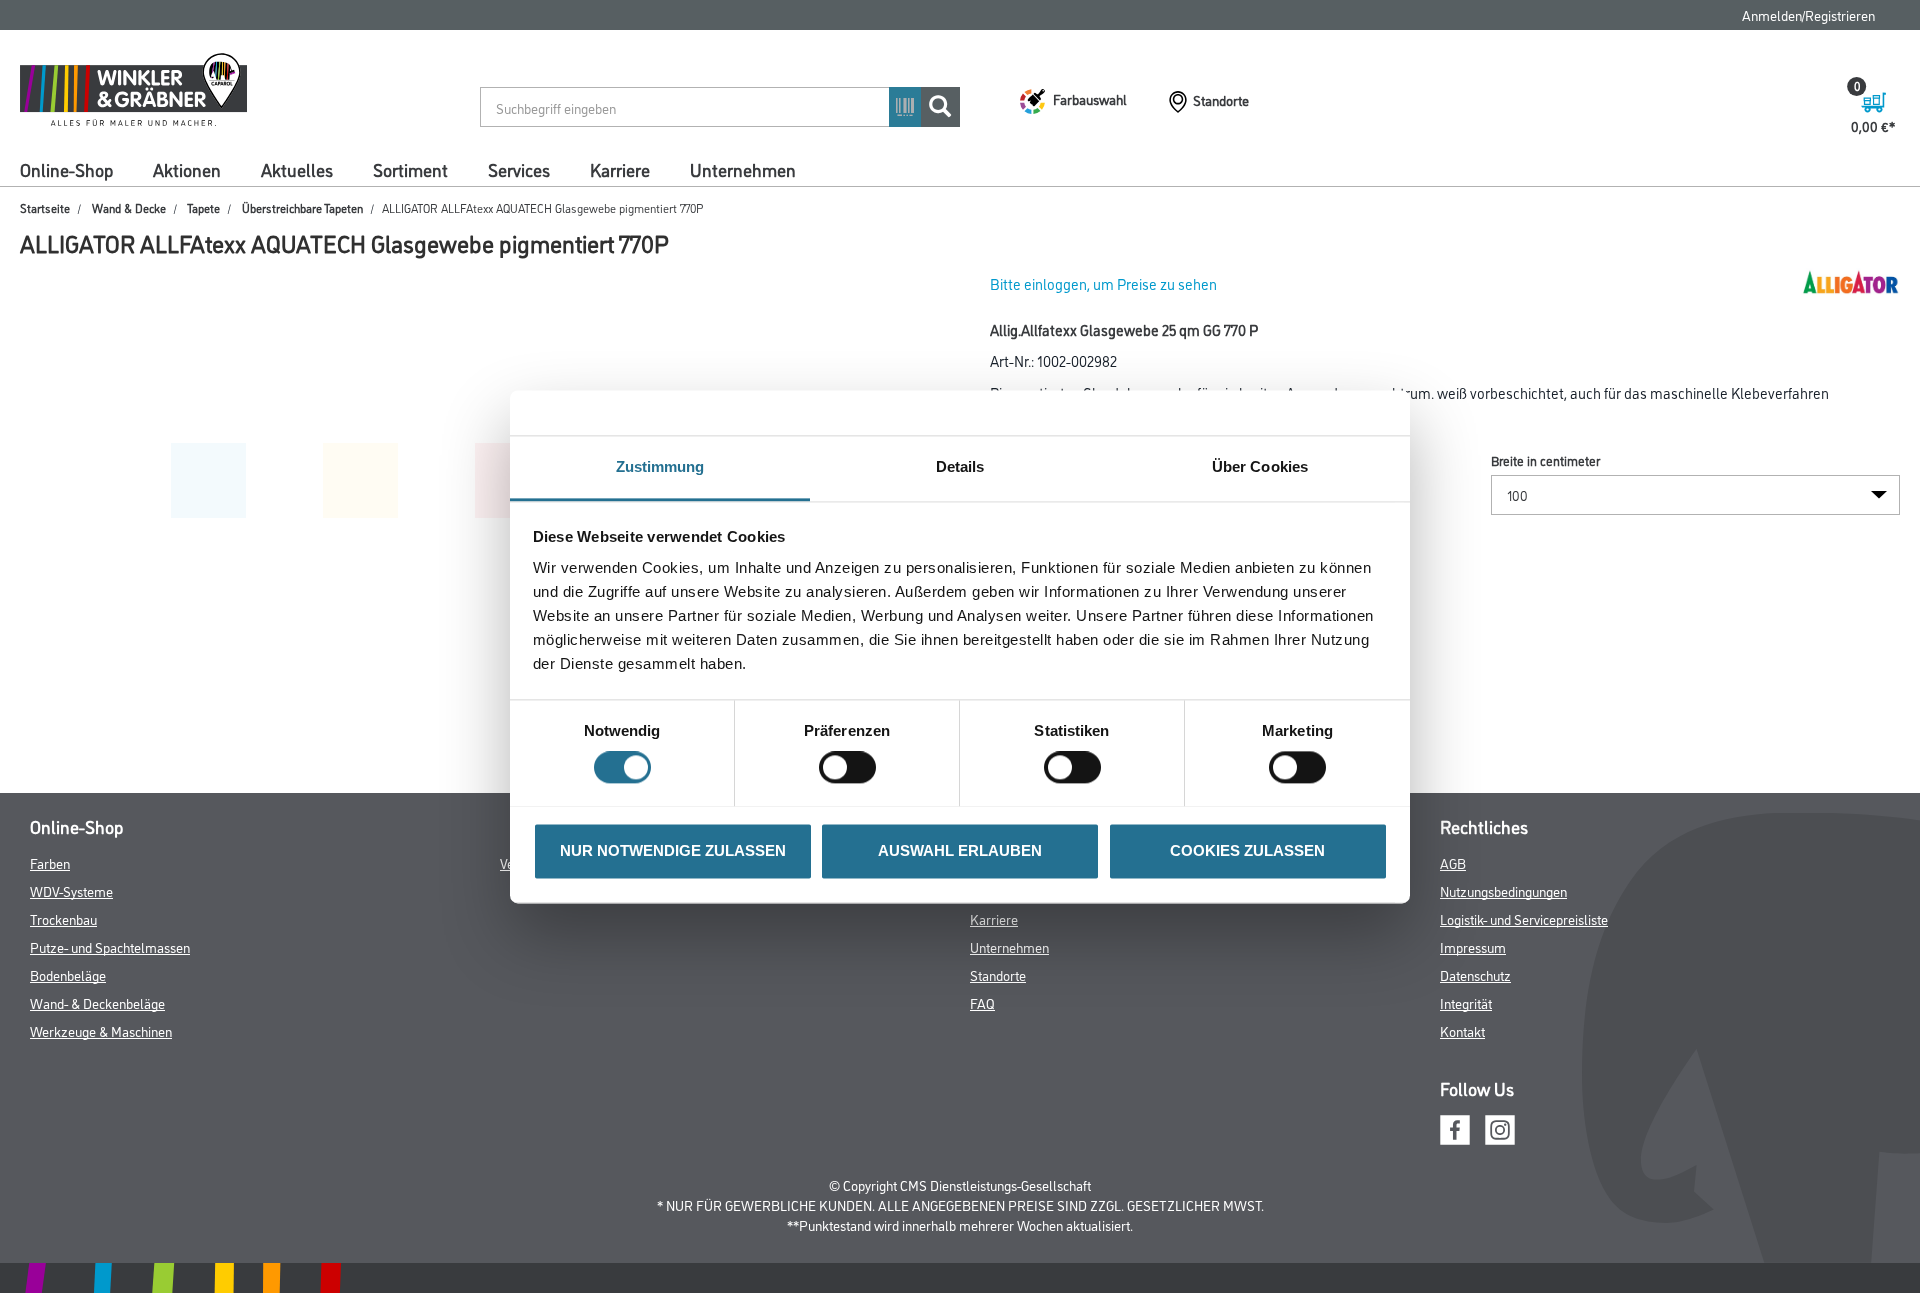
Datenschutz (1475, 974)
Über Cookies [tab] (1260, 466)
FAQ (982, 1002)
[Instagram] (1500, 1126)
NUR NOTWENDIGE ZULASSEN (673, 850)
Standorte (998, 974)
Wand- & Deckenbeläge (97, 1002)
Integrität (1466, 1002)
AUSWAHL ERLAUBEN (960, 850)
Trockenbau (63, 918)
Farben (50, 862)
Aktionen (187, 169)
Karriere (620, 169)
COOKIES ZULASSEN (1247, 850)
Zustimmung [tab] (660, 466)
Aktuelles (297, 169)
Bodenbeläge (68, 974)
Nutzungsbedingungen (1503, 890)
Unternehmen (743, 169)
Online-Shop (66, 169)
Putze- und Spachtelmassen (110, 946)
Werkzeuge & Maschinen (101, 1030)
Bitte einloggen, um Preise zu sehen (1103, 283)
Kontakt (1462, 1030)
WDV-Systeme (71, 890)
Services (519, 169)
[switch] (852, 767)
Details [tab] (960, 466)
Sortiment (410, 169)
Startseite (45, 207)
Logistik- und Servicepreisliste (1524, 918)
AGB (1453, 862)
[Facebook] (1455, 1126)
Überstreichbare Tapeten (302, 207)
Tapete (203, 207)
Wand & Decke (129, 207)
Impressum (1473, 946)
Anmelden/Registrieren (1808, 14)
